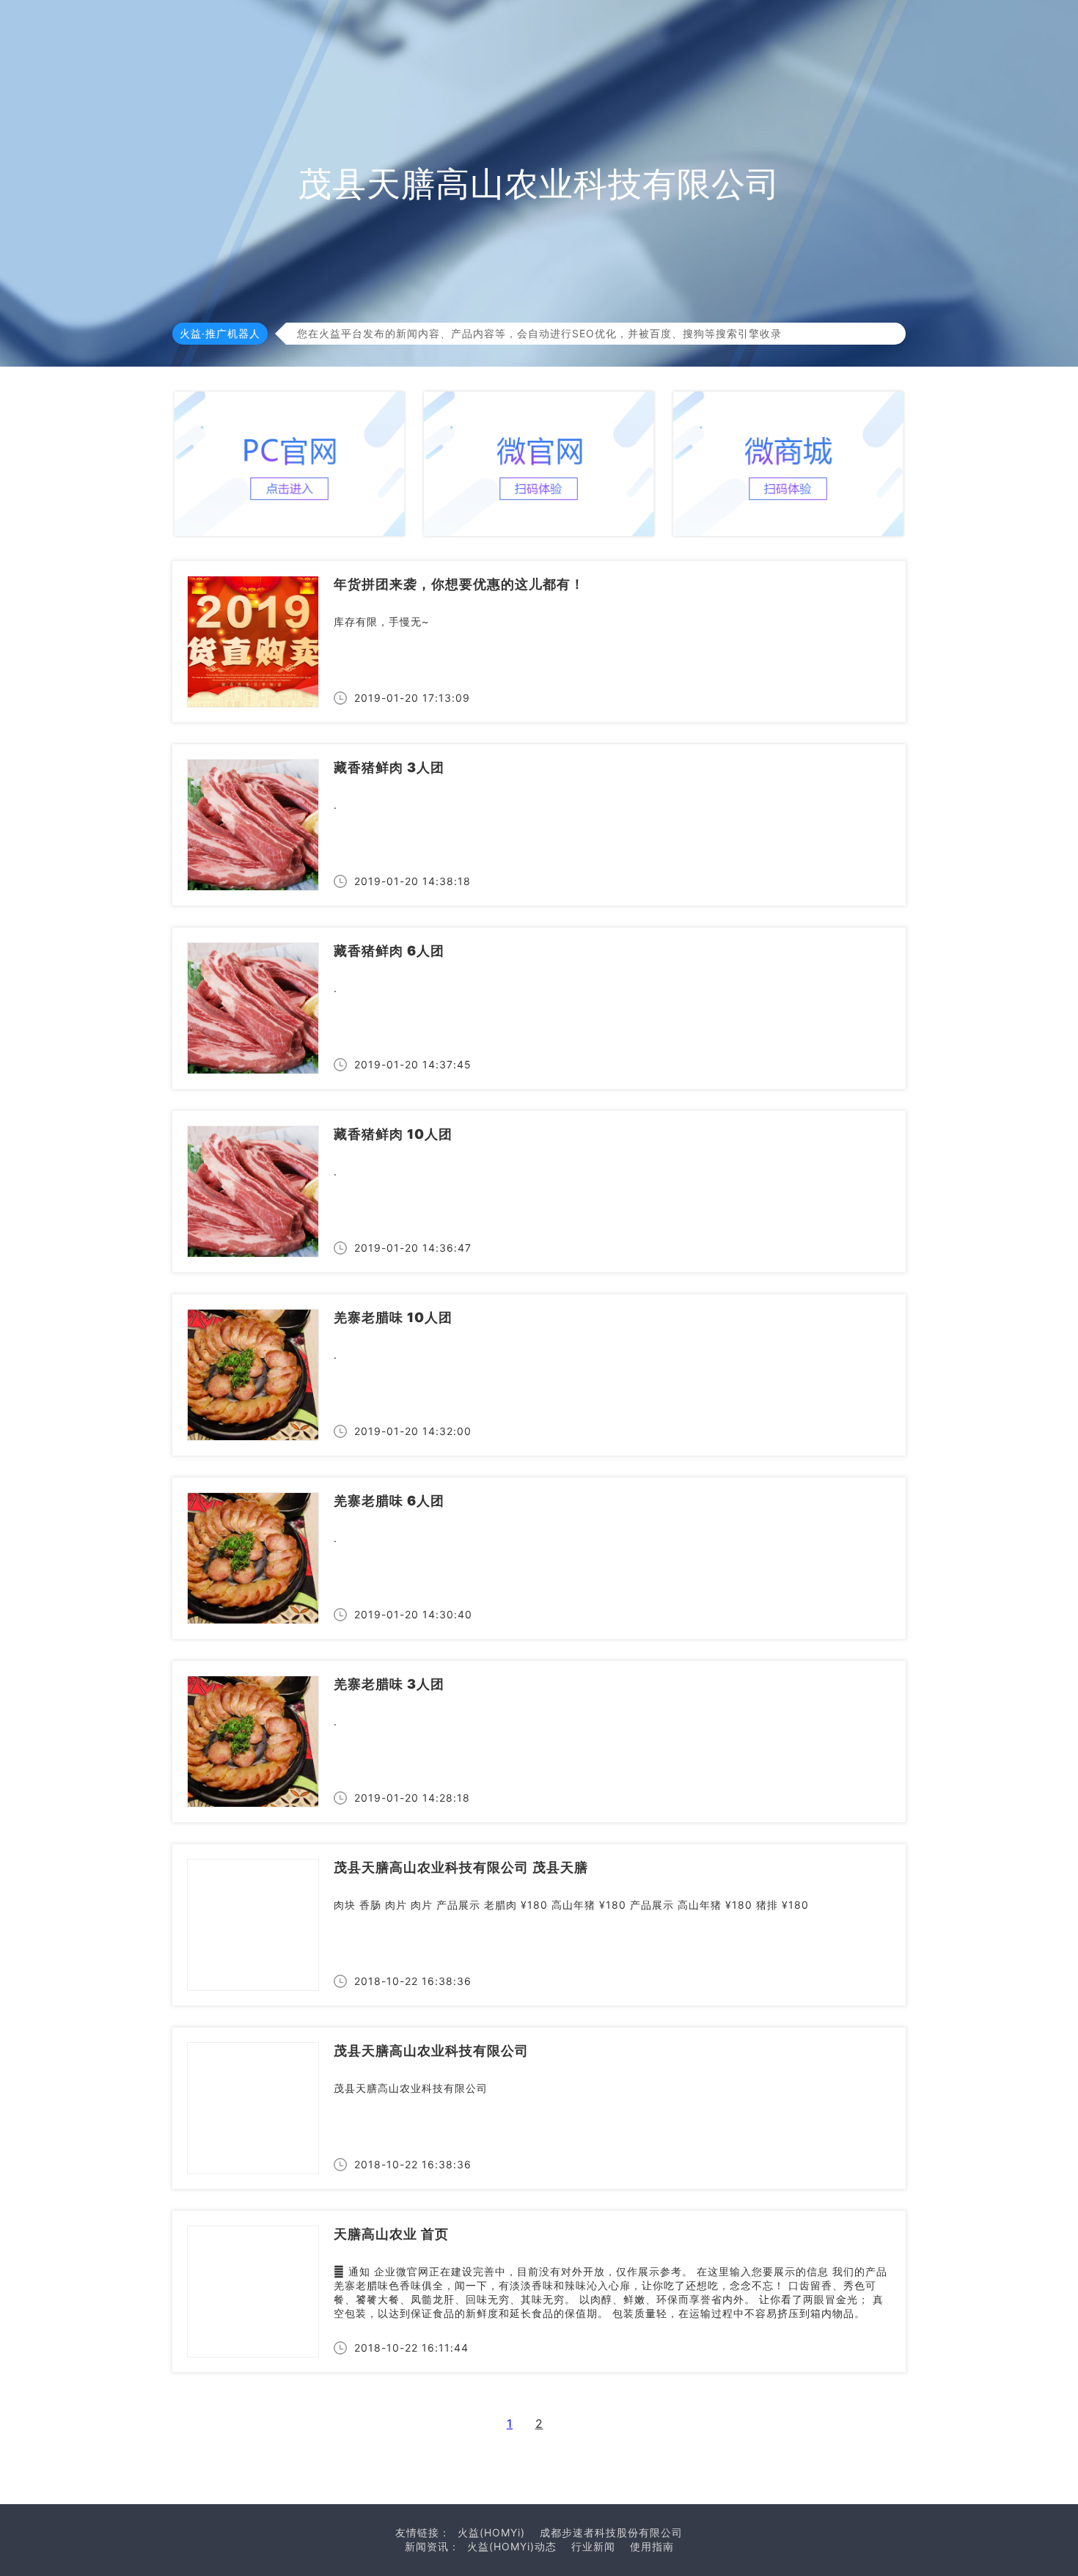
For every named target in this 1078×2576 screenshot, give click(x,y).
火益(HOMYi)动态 (512, 2546)
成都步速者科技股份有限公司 (611, 2532)
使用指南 (652, 2546)
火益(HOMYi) (491, 2532)
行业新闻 (593, 2546)
